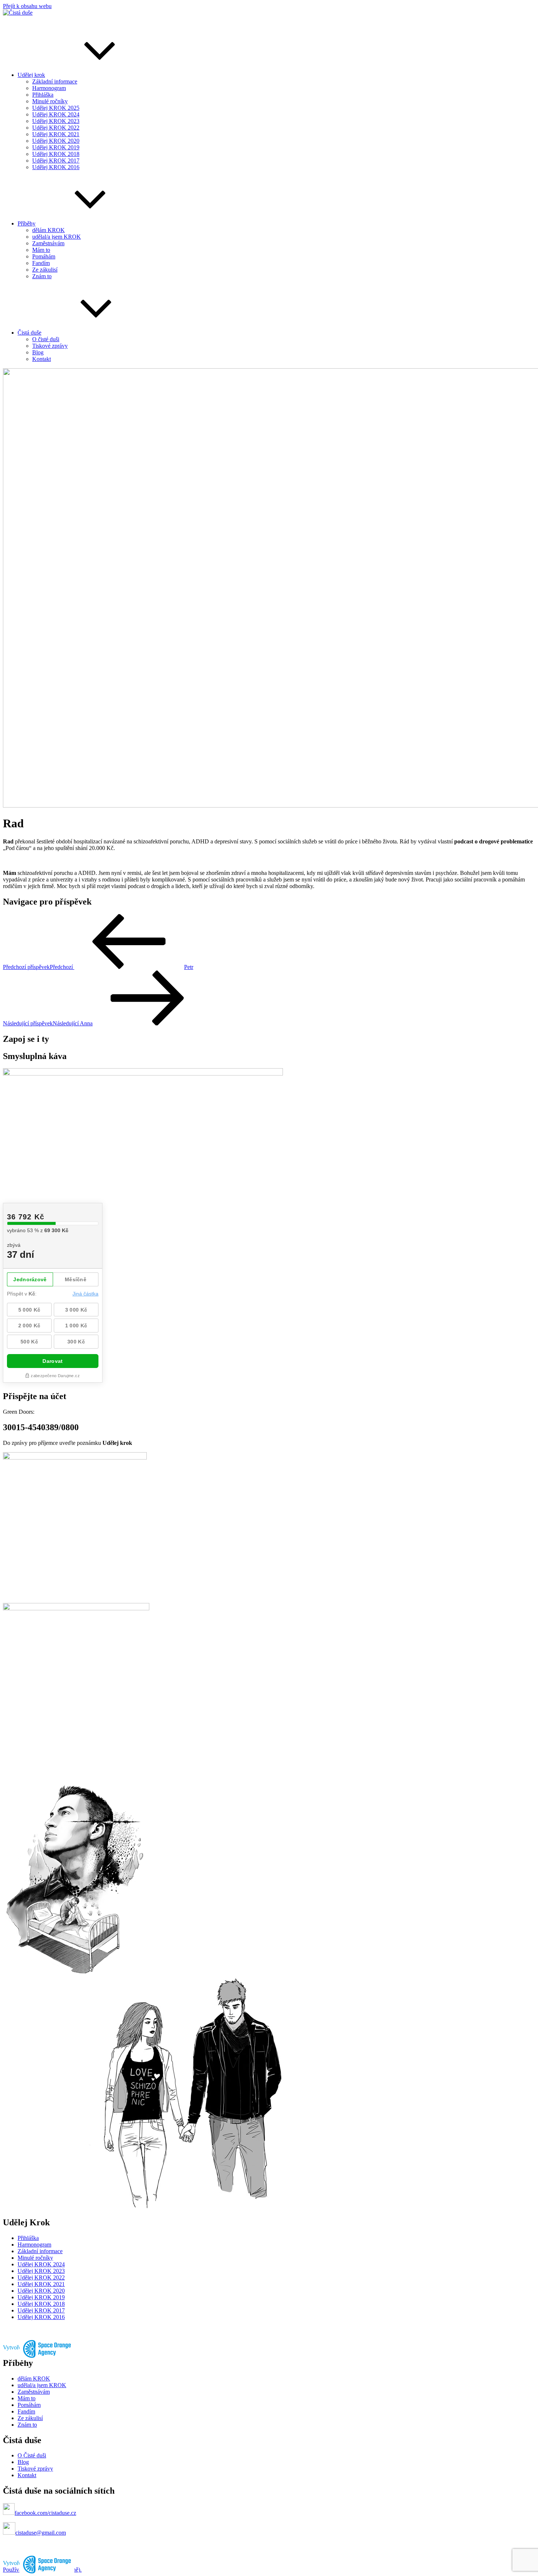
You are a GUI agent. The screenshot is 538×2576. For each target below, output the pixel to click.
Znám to (42, 276)
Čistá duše (29, 333)
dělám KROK (48, 230)
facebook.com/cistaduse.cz (45, 2513)
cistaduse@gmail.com (41, 2533)
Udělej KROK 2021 (56, 134)
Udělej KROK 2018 (56, 154)
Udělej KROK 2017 (56, 161)
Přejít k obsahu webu (27, 6)
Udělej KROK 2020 (56, 141)
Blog (38, 352)
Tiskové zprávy (50, 346)
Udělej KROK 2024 (56, 114)
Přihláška (43, 95)
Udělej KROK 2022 (56, 128)
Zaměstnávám (48, 243)
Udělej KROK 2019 (56, 147)
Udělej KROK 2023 (56, 121)
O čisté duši (46, 339)
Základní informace (55, 81)
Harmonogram (49, 88)
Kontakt (42, 359)
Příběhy (27, 223)
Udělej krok (31, 75)
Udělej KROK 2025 (56, 108)
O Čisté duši (32, 2455)
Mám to (41, 250)
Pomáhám (44, 256)
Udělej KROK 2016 (56, 167)
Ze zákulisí (45, 270)
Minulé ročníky (50, 101)
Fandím (41, 263)
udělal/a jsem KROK (57, 237)
